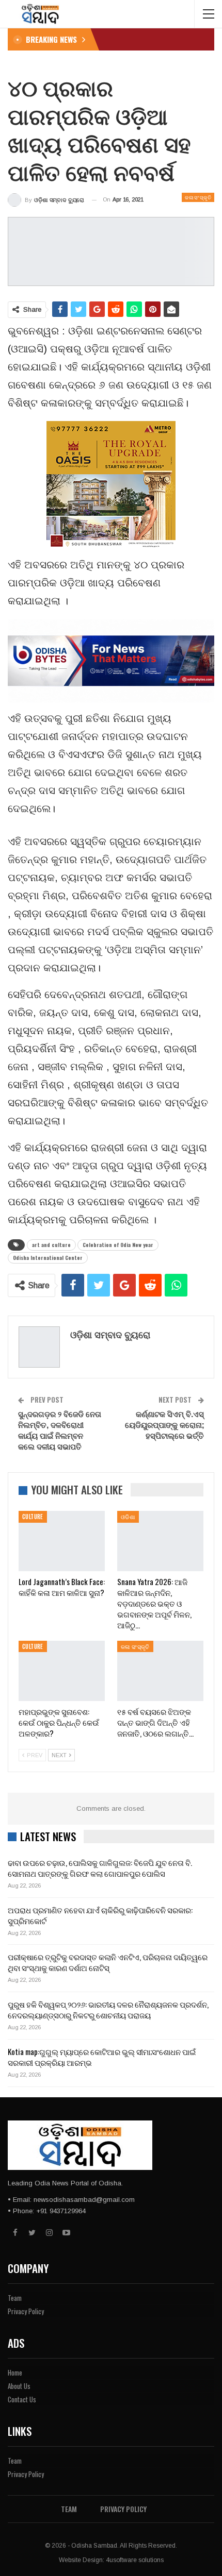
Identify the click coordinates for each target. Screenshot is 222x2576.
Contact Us (22, 2399)
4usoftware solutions (135, 2560)
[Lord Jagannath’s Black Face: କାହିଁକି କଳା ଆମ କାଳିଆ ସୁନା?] (62, 1541)
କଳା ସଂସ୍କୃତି (198, 197)
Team (15, 2298)
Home (15, 2372)
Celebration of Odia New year (118, 1245)
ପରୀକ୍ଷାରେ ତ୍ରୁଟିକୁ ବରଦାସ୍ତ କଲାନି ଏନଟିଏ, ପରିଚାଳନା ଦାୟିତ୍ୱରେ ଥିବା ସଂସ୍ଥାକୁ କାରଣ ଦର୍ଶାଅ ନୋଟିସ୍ (108, 1962)
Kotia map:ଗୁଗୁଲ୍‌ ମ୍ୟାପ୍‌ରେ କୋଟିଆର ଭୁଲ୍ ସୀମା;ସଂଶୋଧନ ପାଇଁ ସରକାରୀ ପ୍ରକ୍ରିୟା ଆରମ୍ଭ (102, 2057)
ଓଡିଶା (128, 1517)
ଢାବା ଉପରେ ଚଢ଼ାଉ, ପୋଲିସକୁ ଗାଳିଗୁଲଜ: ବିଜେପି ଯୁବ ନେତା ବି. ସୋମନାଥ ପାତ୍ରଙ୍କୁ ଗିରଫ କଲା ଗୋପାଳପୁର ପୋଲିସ (100, 1868)
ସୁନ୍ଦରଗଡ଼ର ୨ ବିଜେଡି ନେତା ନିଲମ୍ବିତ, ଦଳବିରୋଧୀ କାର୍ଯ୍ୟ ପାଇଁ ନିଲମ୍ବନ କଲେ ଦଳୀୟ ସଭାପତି (60, 1430)
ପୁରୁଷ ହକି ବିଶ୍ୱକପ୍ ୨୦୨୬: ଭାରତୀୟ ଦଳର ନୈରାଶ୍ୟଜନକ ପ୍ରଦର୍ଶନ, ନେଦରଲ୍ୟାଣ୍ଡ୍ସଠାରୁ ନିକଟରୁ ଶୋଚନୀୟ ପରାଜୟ (108, 2009)
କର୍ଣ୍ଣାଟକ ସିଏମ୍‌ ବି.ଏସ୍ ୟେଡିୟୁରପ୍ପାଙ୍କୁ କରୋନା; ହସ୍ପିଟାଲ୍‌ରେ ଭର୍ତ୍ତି (164, 1424)
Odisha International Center (48, 1258)
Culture (33, 1517)
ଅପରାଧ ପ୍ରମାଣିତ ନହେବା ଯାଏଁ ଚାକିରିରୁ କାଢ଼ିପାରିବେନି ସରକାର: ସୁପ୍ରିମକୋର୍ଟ (100, 1915)
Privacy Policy (26, 2311)
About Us (19, 2386)
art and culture (51, 1245)
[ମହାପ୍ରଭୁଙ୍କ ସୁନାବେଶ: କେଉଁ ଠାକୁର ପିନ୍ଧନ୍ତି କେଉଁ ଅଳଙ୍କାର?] (62, 1671)
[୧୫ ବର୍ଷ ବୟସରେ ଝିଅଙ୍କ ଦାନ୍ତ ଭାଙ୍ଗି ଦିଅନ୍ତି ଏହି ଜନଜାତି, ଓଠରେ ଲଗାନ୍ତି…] (160, 1671)
